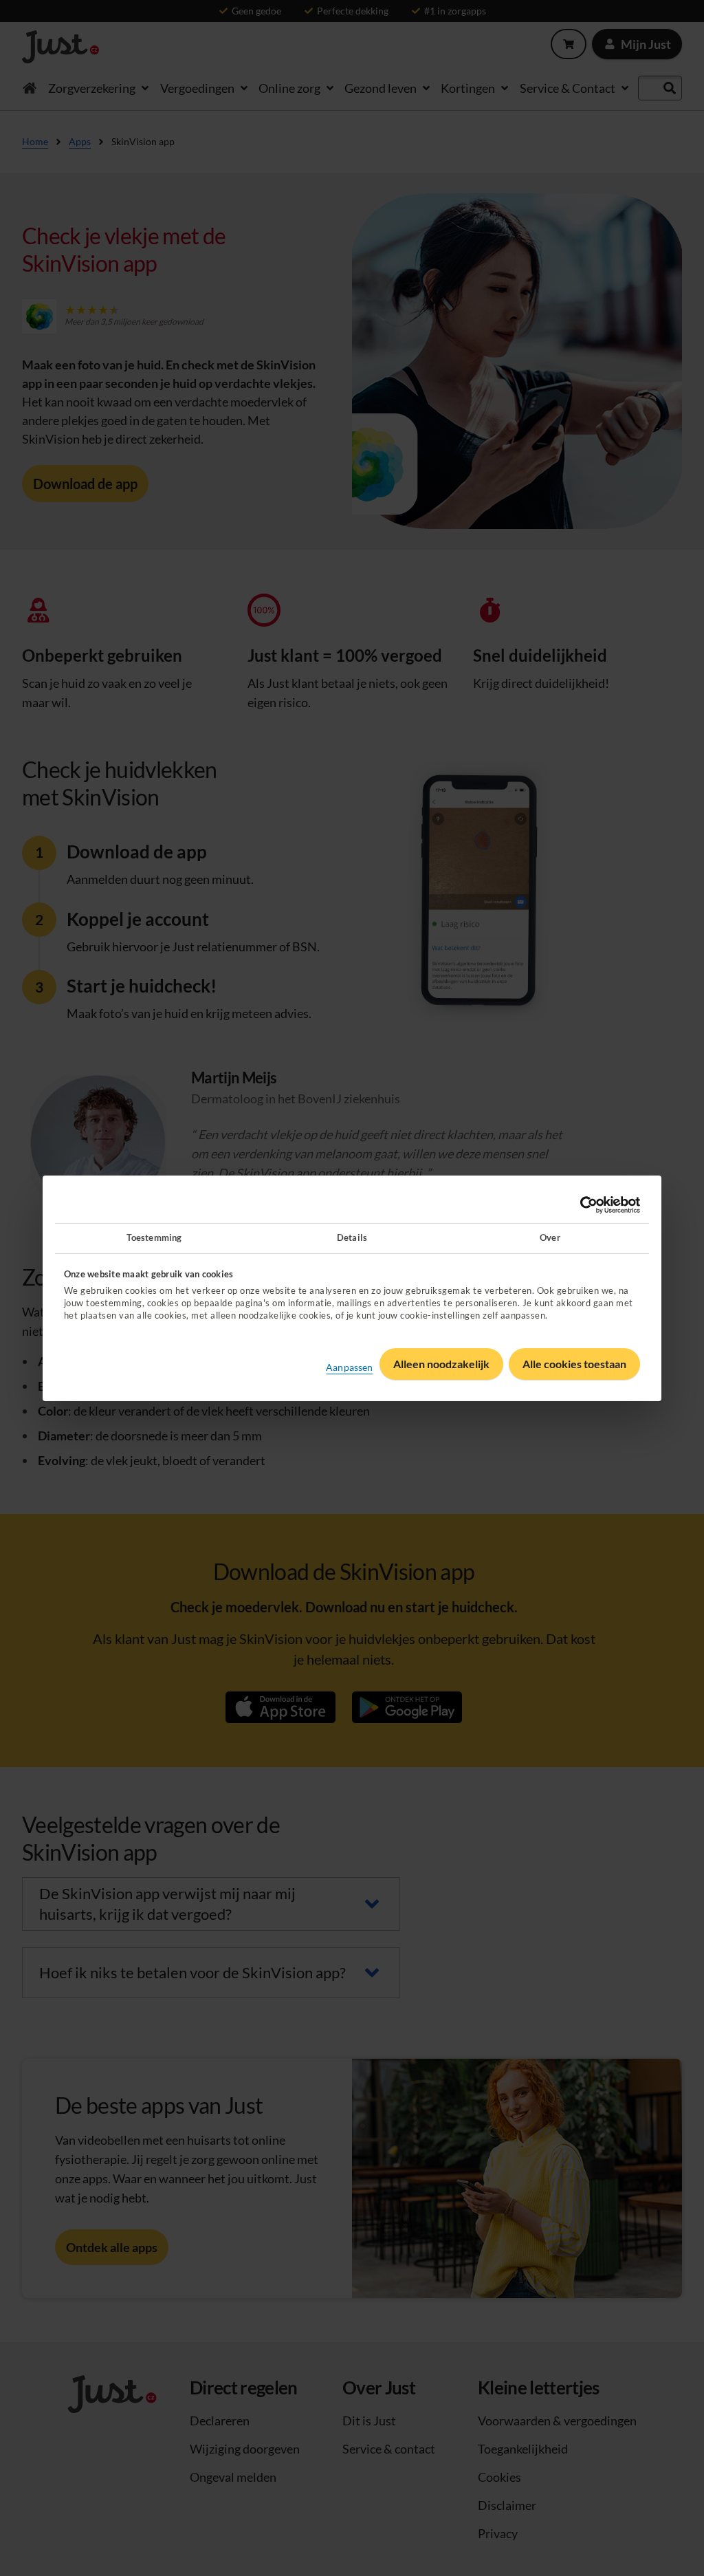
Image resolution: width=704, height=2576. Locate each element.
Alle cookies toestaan (574, 1364)
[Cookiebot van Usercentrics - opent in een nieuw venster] (580, 1205)
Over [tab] (550, 1237)
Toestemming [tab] (154, 1237)
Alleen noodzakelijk (441, 1364)
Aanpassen (349, 1366)
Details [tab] (352, 1237)
